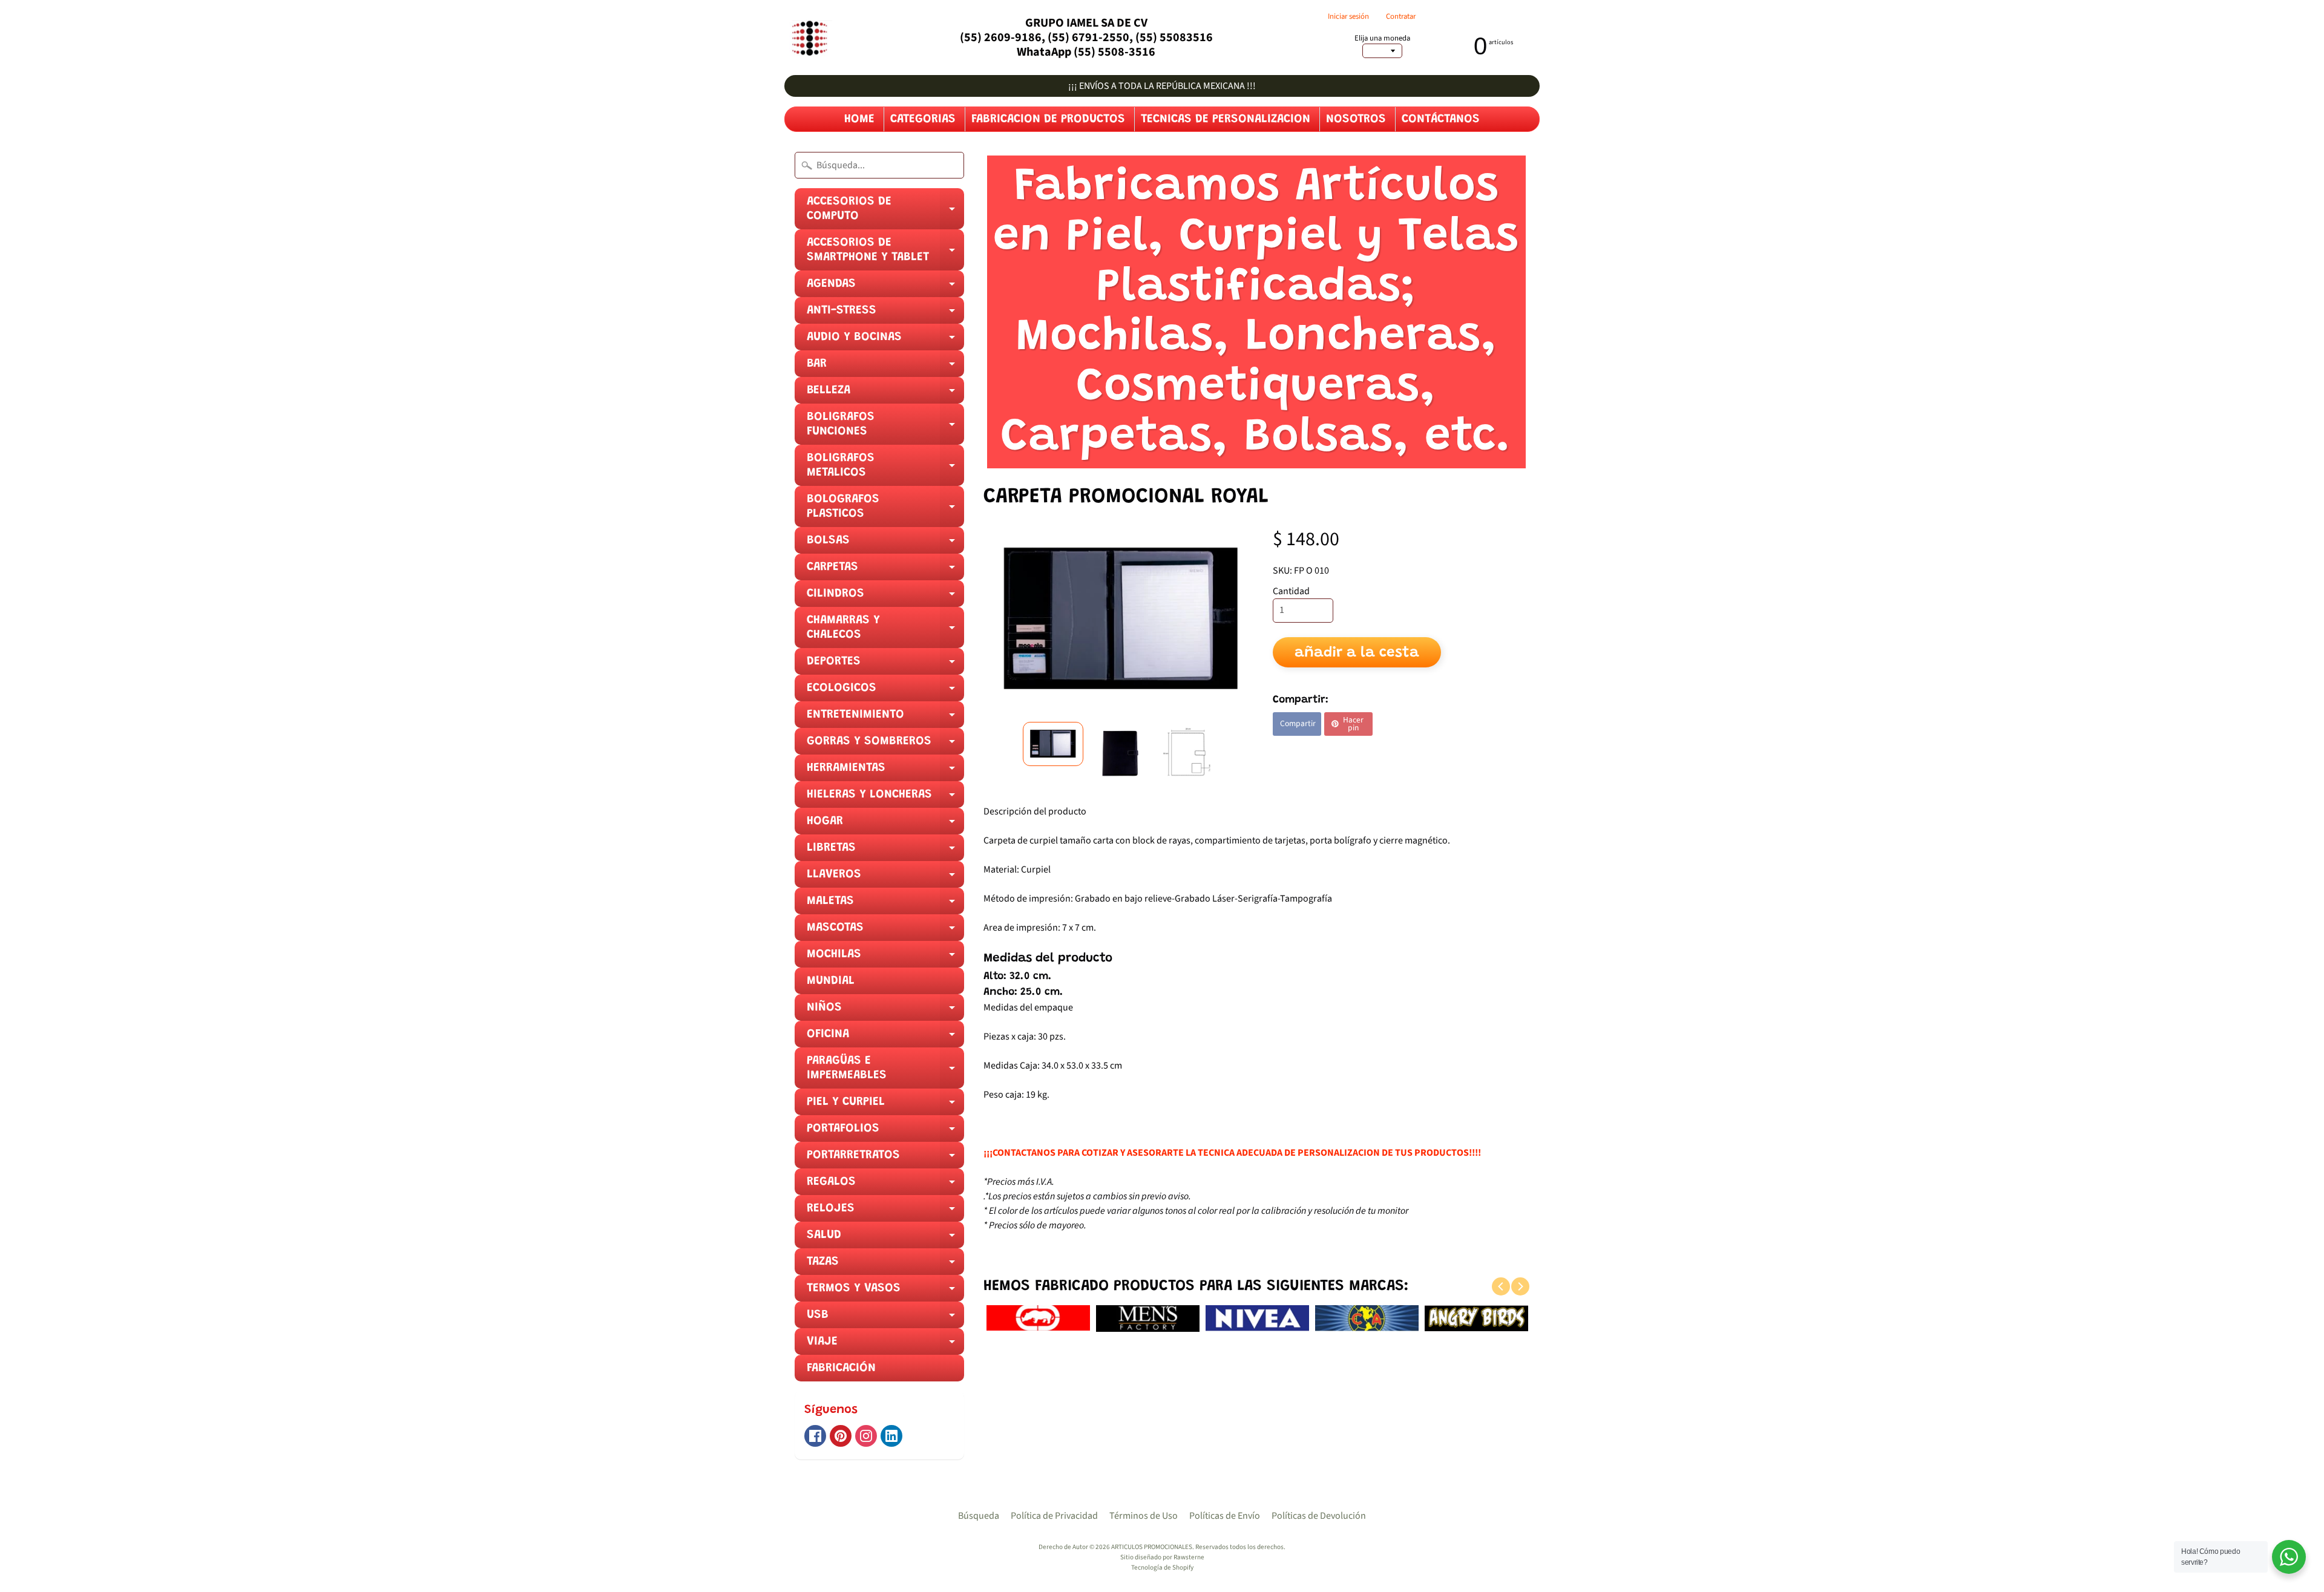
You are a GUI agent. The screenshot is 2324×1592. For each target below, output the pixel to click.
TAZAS (885, 1265)
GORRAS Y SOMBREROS (885, 745)
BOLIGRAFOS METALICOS (885, 469)
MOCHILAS (885, 958)
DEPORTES (885, 665)
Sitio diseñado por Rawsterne (1162, 1557)
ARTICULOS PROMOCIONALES (1152, 1547)
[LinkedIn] (891, 1436)
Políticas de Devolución (1319, 1516)
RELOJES (885, 1212)
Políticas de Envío (1225, 1516)
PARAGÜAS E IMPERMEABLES (885, 1072)
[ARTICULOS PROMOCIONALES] (808, 38)
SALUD (885, 1239)
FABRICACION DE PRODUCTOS (1048, 119)
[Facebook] (815, 1436)
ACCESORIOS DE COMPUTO (885, 212)
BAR (885, 367)
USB (885, 1318)
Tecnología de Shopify (1162, 1567)
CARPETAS (885, 571)
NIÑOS (885, 1011)
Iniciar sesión (1348, 17)
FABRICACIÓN (841, 1368)
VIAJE (885, 1345)
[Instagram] (866, 1436)
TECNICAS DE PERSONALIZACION (1226, 119)
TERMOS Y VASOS (885, 1292)
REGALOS (885, 1185)
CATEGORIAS (923, 119)
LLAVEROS (885, 878)
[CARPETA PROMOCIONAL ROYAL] (1053, 744)
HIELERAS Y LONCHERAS (885, 798)
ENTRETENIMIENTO (885, 718)
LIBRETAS (885, 851)
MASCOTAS (885, 931)
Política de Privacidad (1054, 1516)
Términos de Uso (1144, 1516)
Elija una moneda (1382, 38)
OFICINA (885, 1038)
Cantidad (1291, 591)
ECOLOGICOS (885, 692)
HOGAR (885, 825)
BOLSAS (885, 544)
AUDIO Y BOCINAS (885, 341)
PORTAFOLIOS (885, 1132)
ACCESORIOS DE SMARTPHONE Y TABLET (885, 254)
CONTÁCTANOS (1441, 119)
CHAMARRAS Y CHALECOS (885, 631)
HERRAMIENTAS (885, 771)
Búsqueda (979, 1516)
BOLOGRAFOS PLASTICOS (885, 510)
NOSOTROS (1356, 119)
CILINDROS (885, 597)
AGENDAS (885, 287)
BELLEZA (885, 394)
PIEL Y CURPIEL (885, 1106)
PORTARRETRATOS (885, 1159)
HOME (859, 119)
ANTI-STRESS (885, 314)
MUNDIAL (831, 981)
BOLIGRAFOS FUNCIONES (885, 428)
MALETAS (885, 905)
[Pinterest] (841, 1436)
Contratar (1401, 17)
